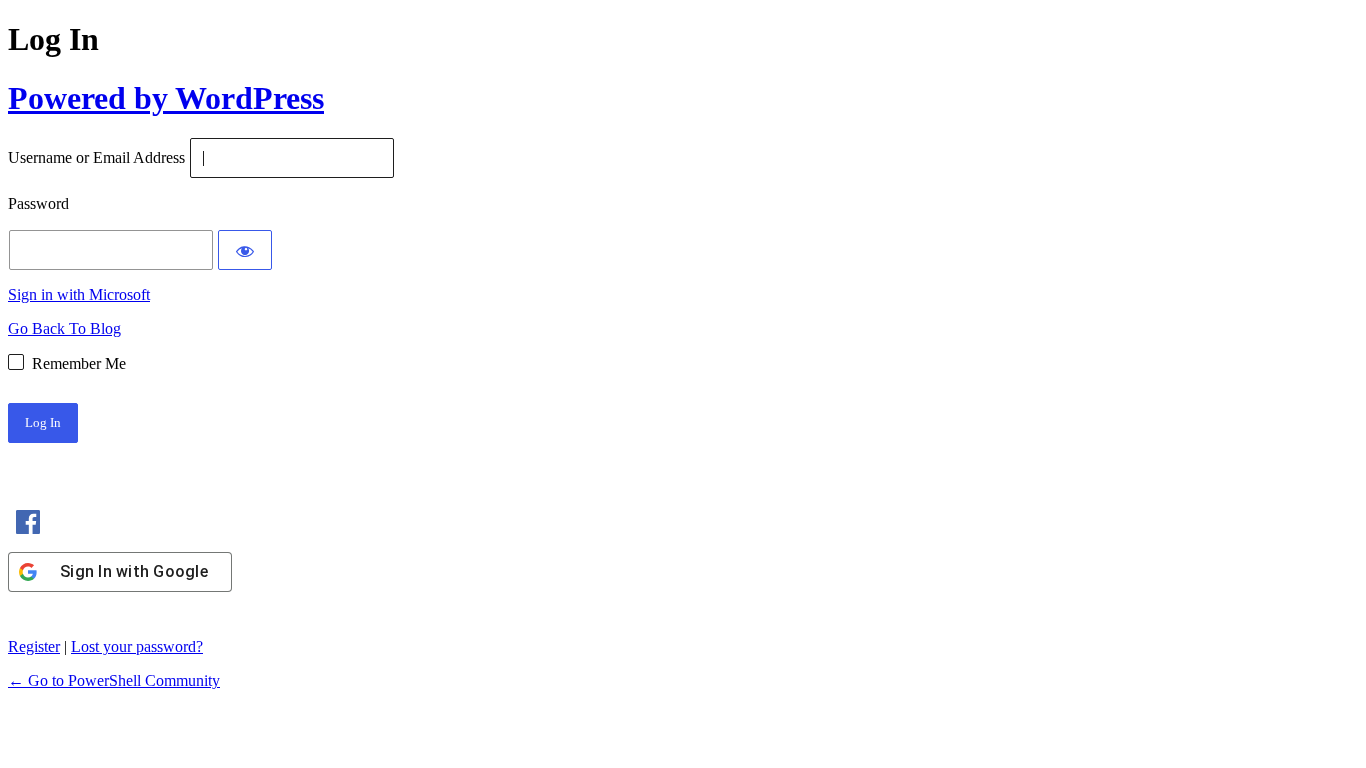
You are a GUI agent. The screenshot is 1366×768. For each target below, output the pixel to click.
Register (34, 646)
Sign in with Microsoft (79, 294)
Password (38, 204)
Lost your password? (137, 646)
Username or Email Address (96, 158)
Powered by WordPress (166, 98)
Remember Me (79, 363)
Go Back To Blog (64, 328)
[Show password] (245, 250)
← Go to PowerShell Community (114, 680)
